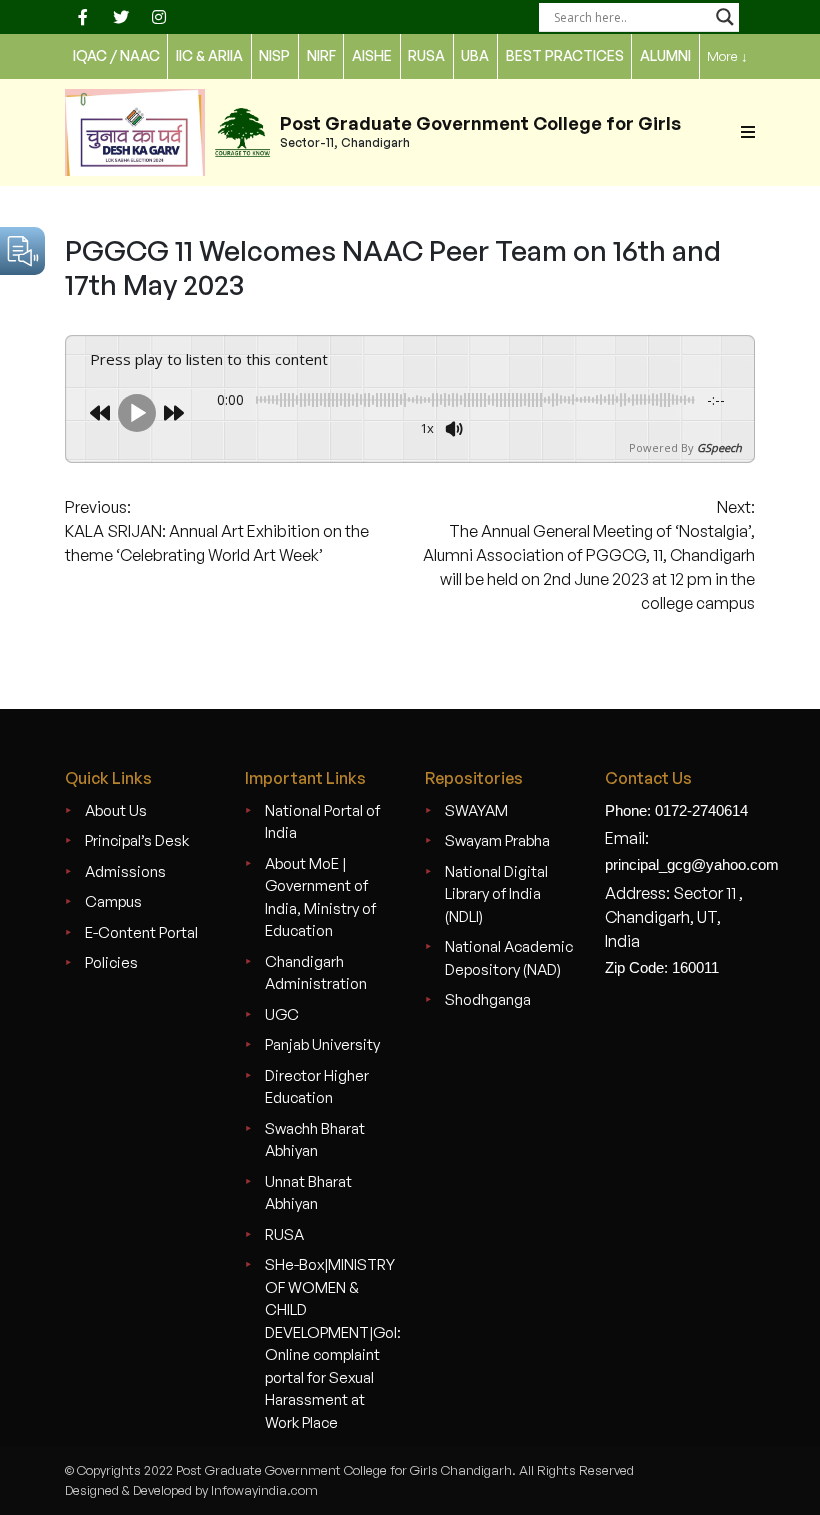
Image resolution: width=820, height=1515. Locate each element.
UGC (282, 1014)
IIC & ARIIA (209, 55)
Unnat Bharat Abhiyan (308, 1193)
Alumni (665, 55)
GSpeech (719, 447)
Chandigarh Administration (316, 973)
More (727, 56)
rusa (426, 55)
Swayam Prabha (497, 840)
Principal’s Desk (137, 840)
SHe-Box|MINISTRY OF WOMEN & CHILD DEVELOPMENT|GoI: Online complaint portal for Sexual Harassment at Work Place (333, 1343)
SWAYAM (476, 810)
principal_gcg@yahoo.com (692, 864)
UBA (475, 55)
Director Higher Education (317, 1087)
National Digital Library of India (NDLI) (496, 894)
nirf (321, 55)
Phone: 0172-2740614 (676, 810)
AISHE (372, 55)
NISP (274, 55)
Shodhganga (488, 999)
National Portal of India (322, 822)
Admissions (125, 871)
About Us (116, 810)
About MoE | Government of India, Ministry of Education (320, 897)
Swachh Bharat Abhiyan (315, 1140)
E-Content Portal (141, 932)
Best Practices (565, 55)
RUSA (284, 1234)
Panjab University (322, 1044)
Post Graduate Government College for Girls (480, 123)
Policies (111, 962)
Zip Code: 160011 (662, 967)
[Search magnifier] (725, 17)
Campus (113, 901)
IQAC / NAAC (116, 55)
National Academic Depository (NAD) (509, 958)
